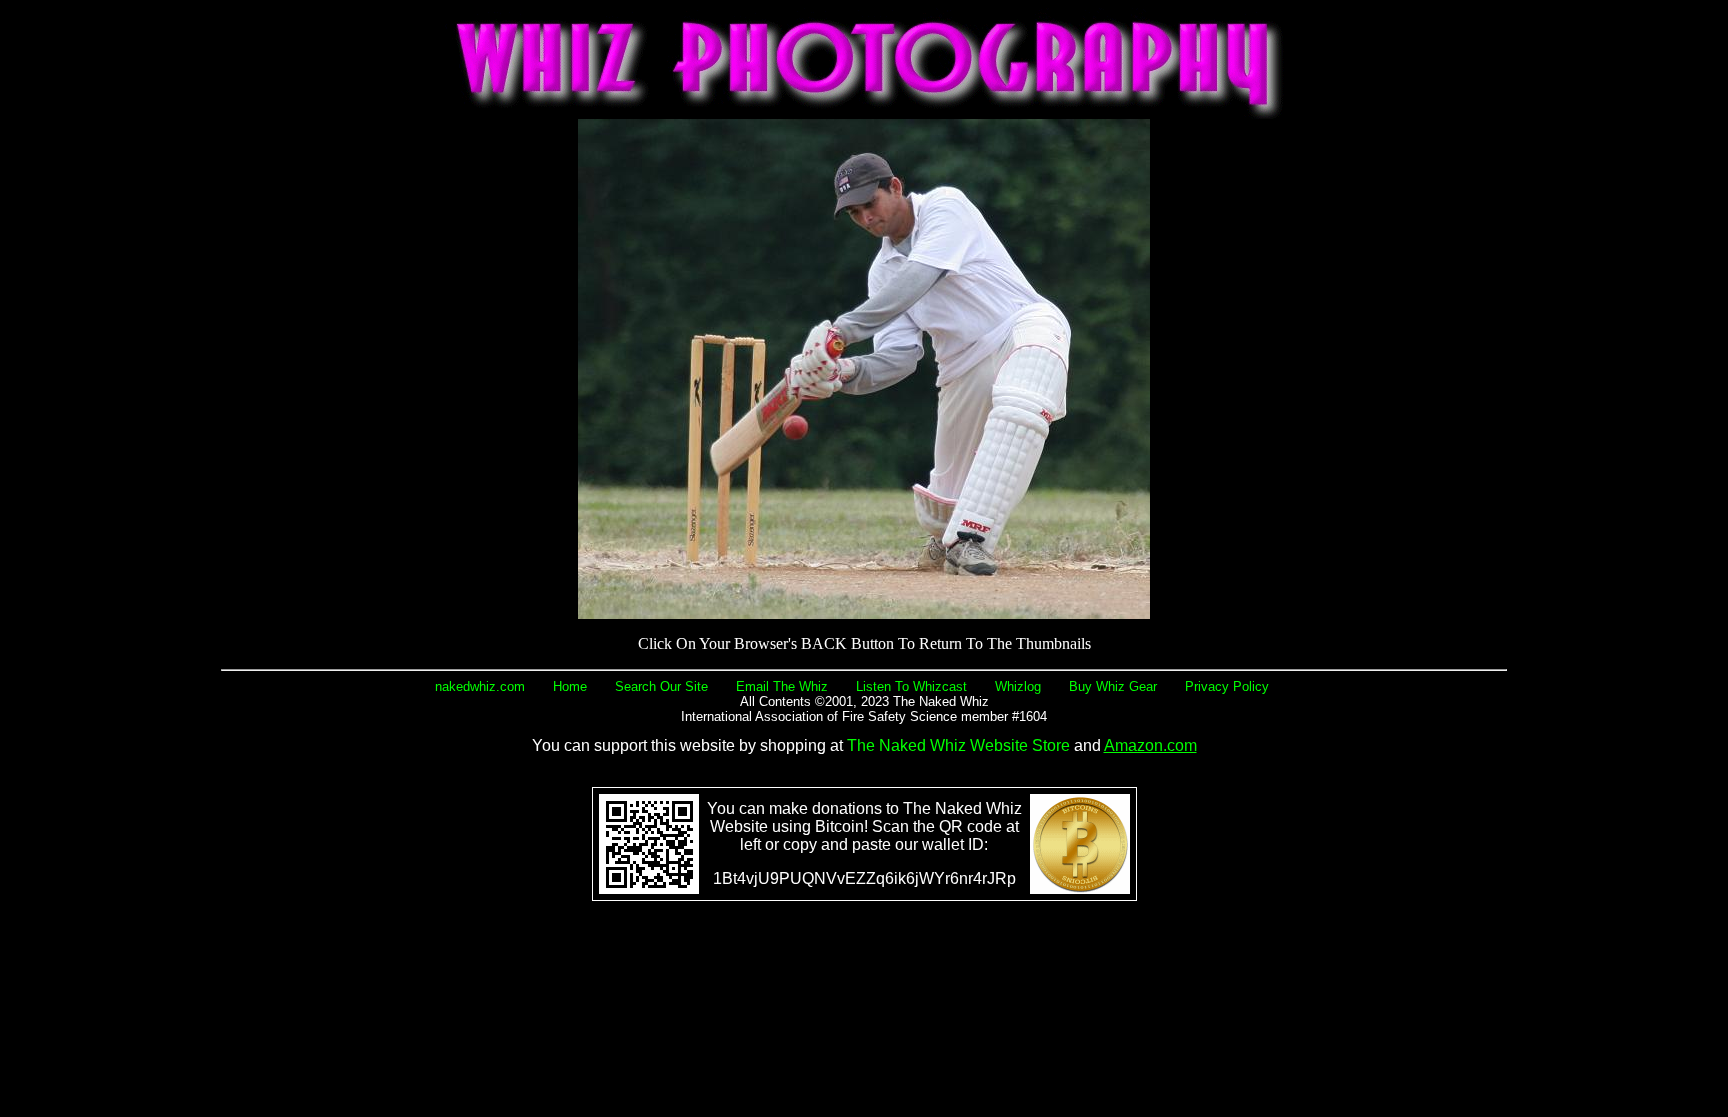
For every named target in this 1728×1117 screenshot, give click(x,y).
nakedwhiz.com (480, 686)
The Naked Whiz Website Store (958, 745)
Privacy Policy (1227, 686)
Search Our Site (661, 686)
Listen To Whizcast (911, 686)
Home (570, 686)
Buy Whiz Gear (1113, 686)
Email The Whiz (782, 686)
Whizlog (1018, 686)
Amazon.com (1150, 745)
